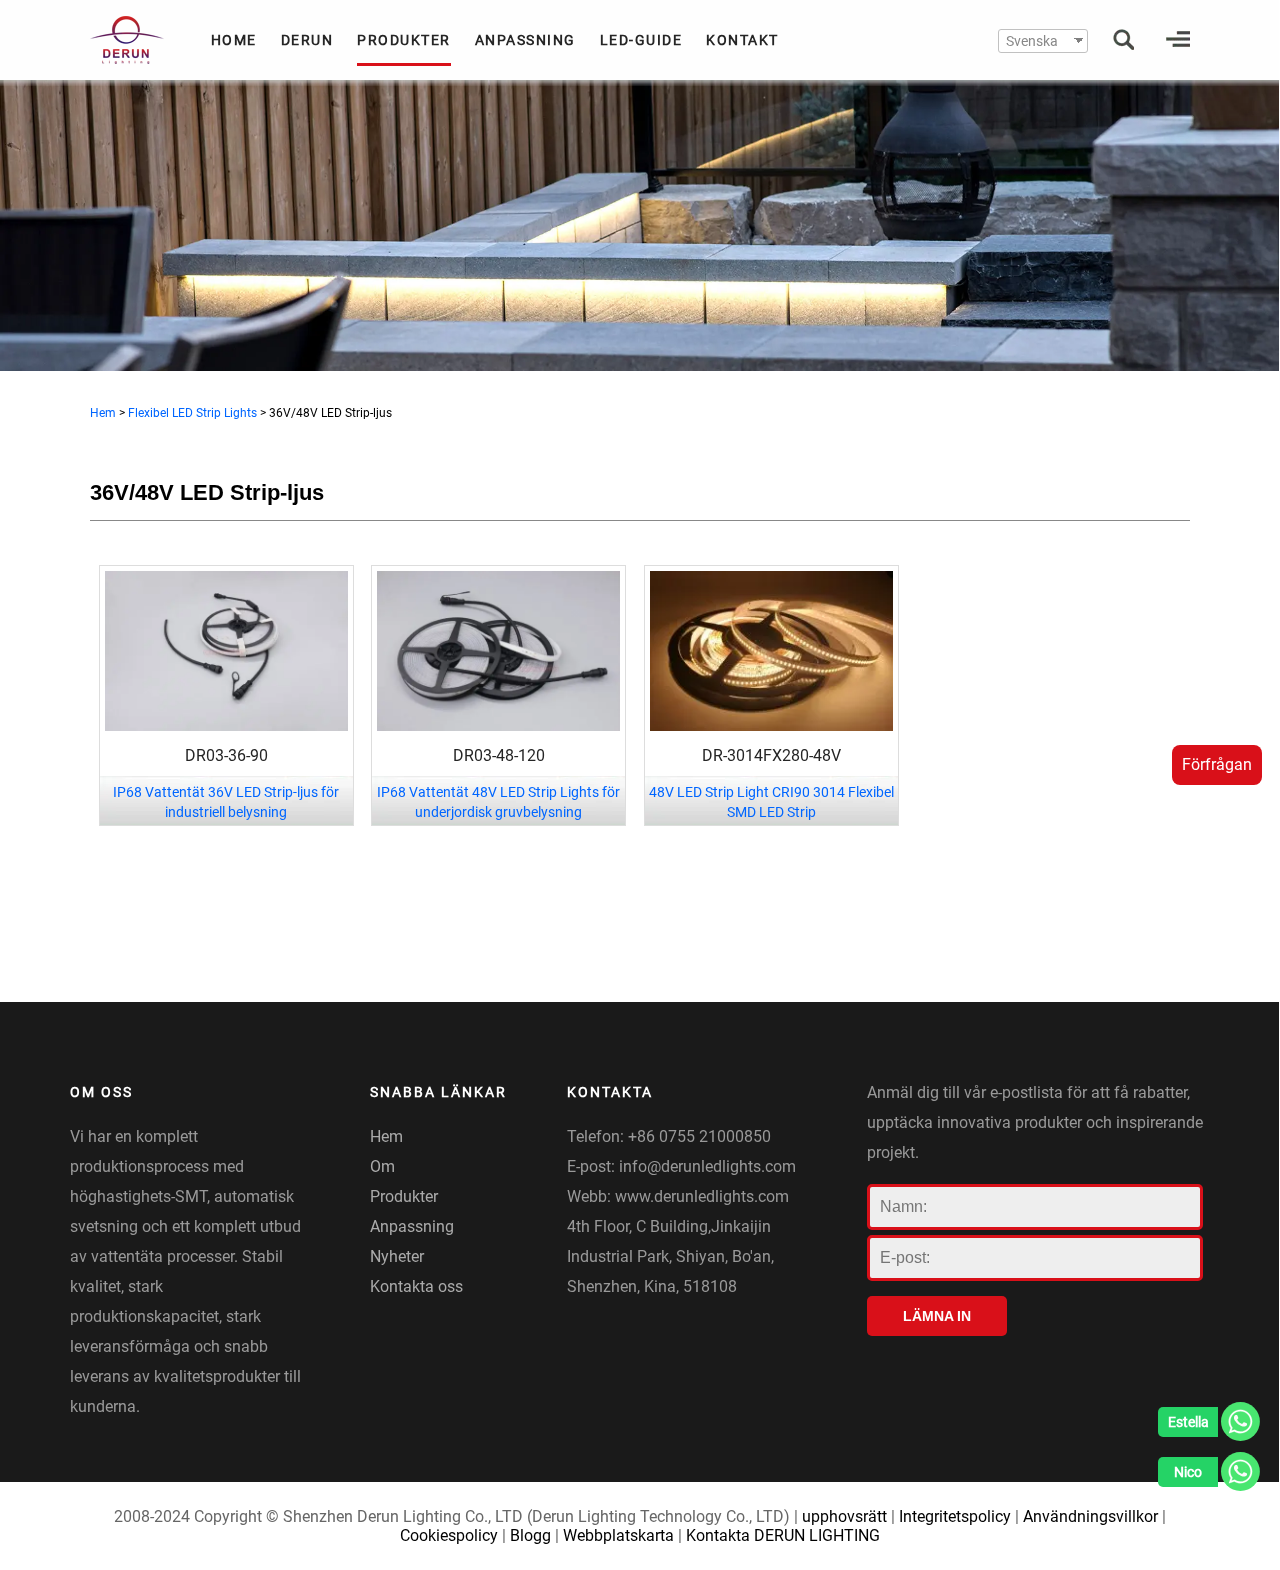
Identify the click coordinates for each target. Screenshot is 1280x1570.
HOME (234, 40)
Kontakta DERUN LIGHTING (783, 1535)
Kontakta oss (416, 1286)
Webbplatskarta (618, 1535)
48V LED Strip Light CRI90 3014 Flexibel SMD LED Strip (771, 802)
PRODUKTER (404, 40)
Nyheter (397, 1256)
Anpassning (412, 1226)
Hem (103, 413)
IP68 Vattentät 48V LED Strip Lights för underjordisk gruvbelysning (498, 802)
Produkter (404, 1196)
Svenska (1032, 41)
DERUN (307, 40)
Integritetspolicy (955, 1516)
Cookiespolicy (449, 1535)
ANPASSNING (525, 40)
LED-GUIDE (641, 40)
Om (382, 1166)
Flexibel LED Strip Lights (192, 413)
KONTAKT (742, 40)
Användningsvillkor (1090, 1516)
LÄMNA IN (937, 1316)
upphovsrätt (844, 1516)
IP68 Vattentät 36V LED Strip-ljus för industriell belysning (226, 802)
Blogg (530, 1535)
